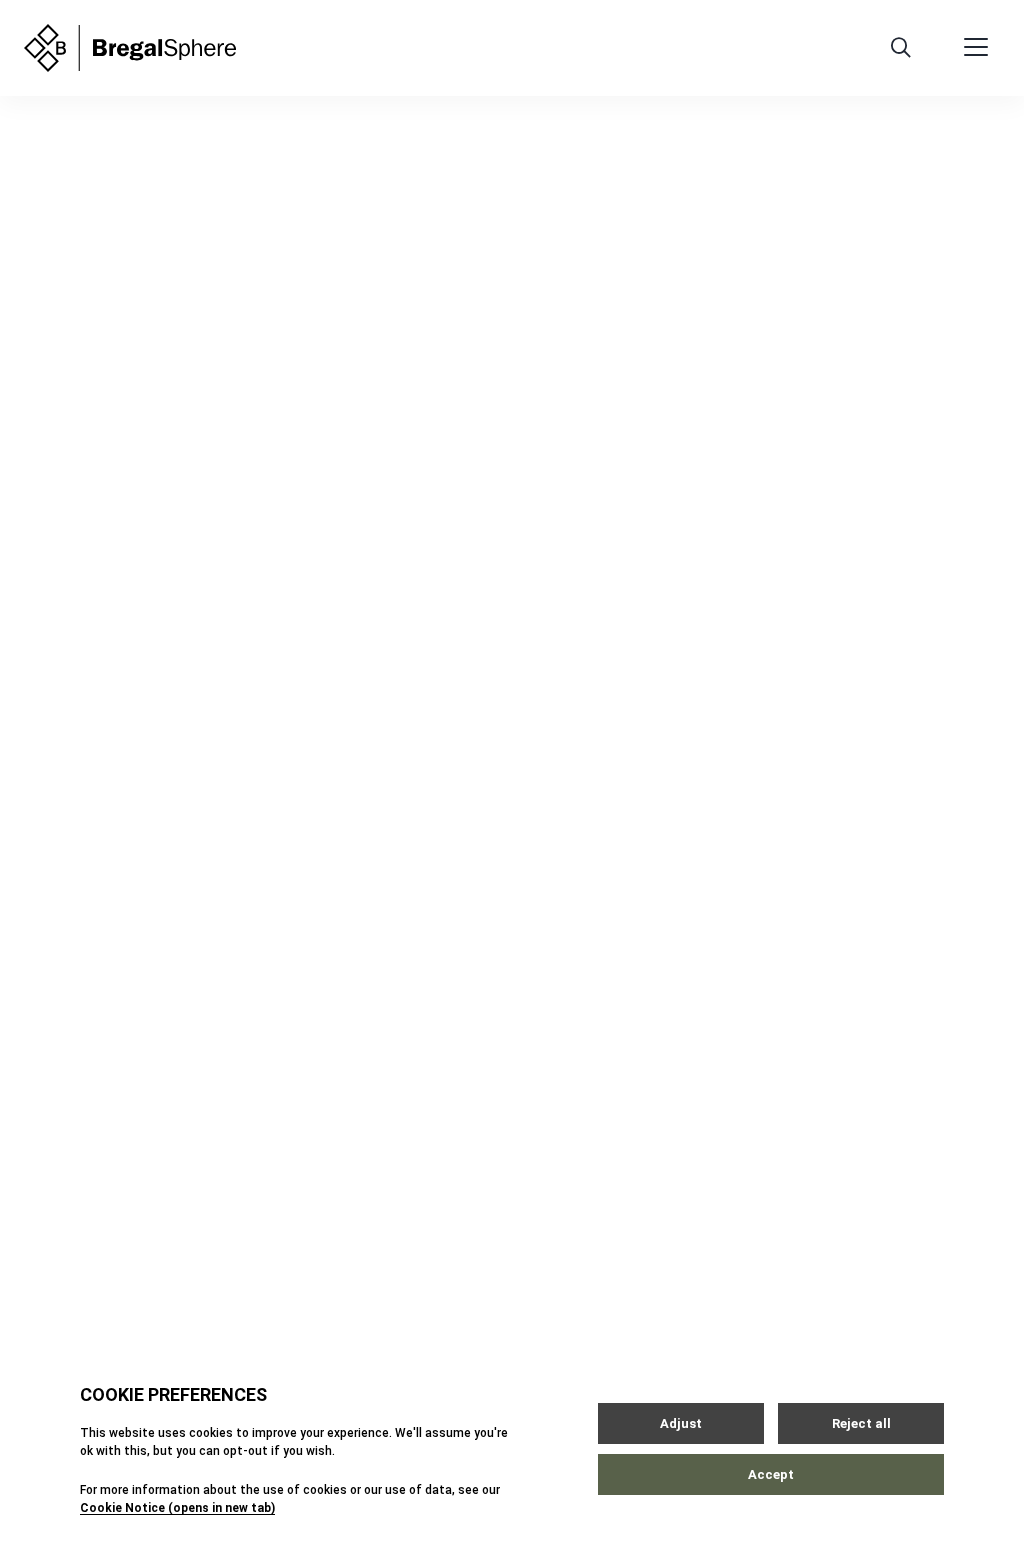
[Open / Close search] (901, 48)
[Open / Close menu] (976, 48)
